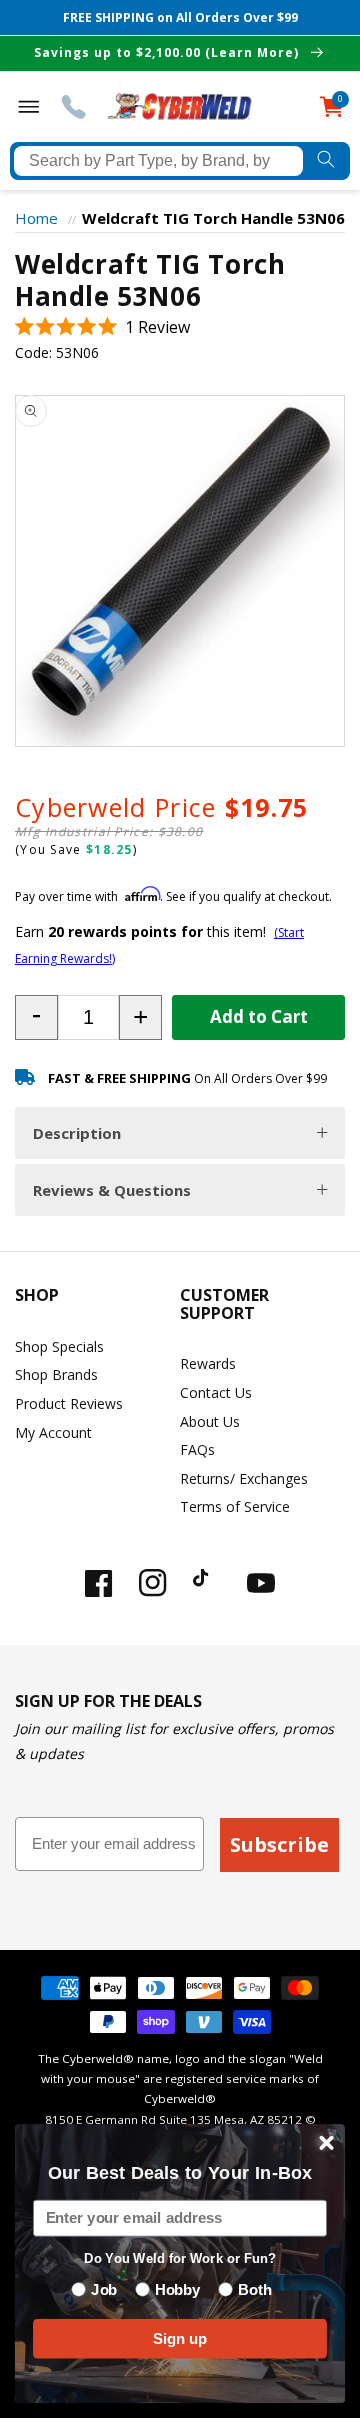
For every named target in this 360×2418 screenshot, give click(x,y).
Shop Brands (56, 1374)
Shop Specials (59, 1346)
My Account (53, 1432)
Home (36, 218)
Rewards (208, 1363)
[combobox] (158, 161)
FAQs (197, 1449)
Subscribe (279, 1844)
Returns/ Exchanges (244, 1478)
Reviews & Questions (112, 1190)
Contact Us (216, 1392)
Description (77, 1133)
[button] (102, 327)
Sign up (180, 2338)
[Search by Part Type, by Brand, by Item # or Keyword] (326, 161)
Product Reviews (69, 1403)
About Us (210, 1421)
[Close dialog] (327, 2143)
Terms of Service (235, 1506)
